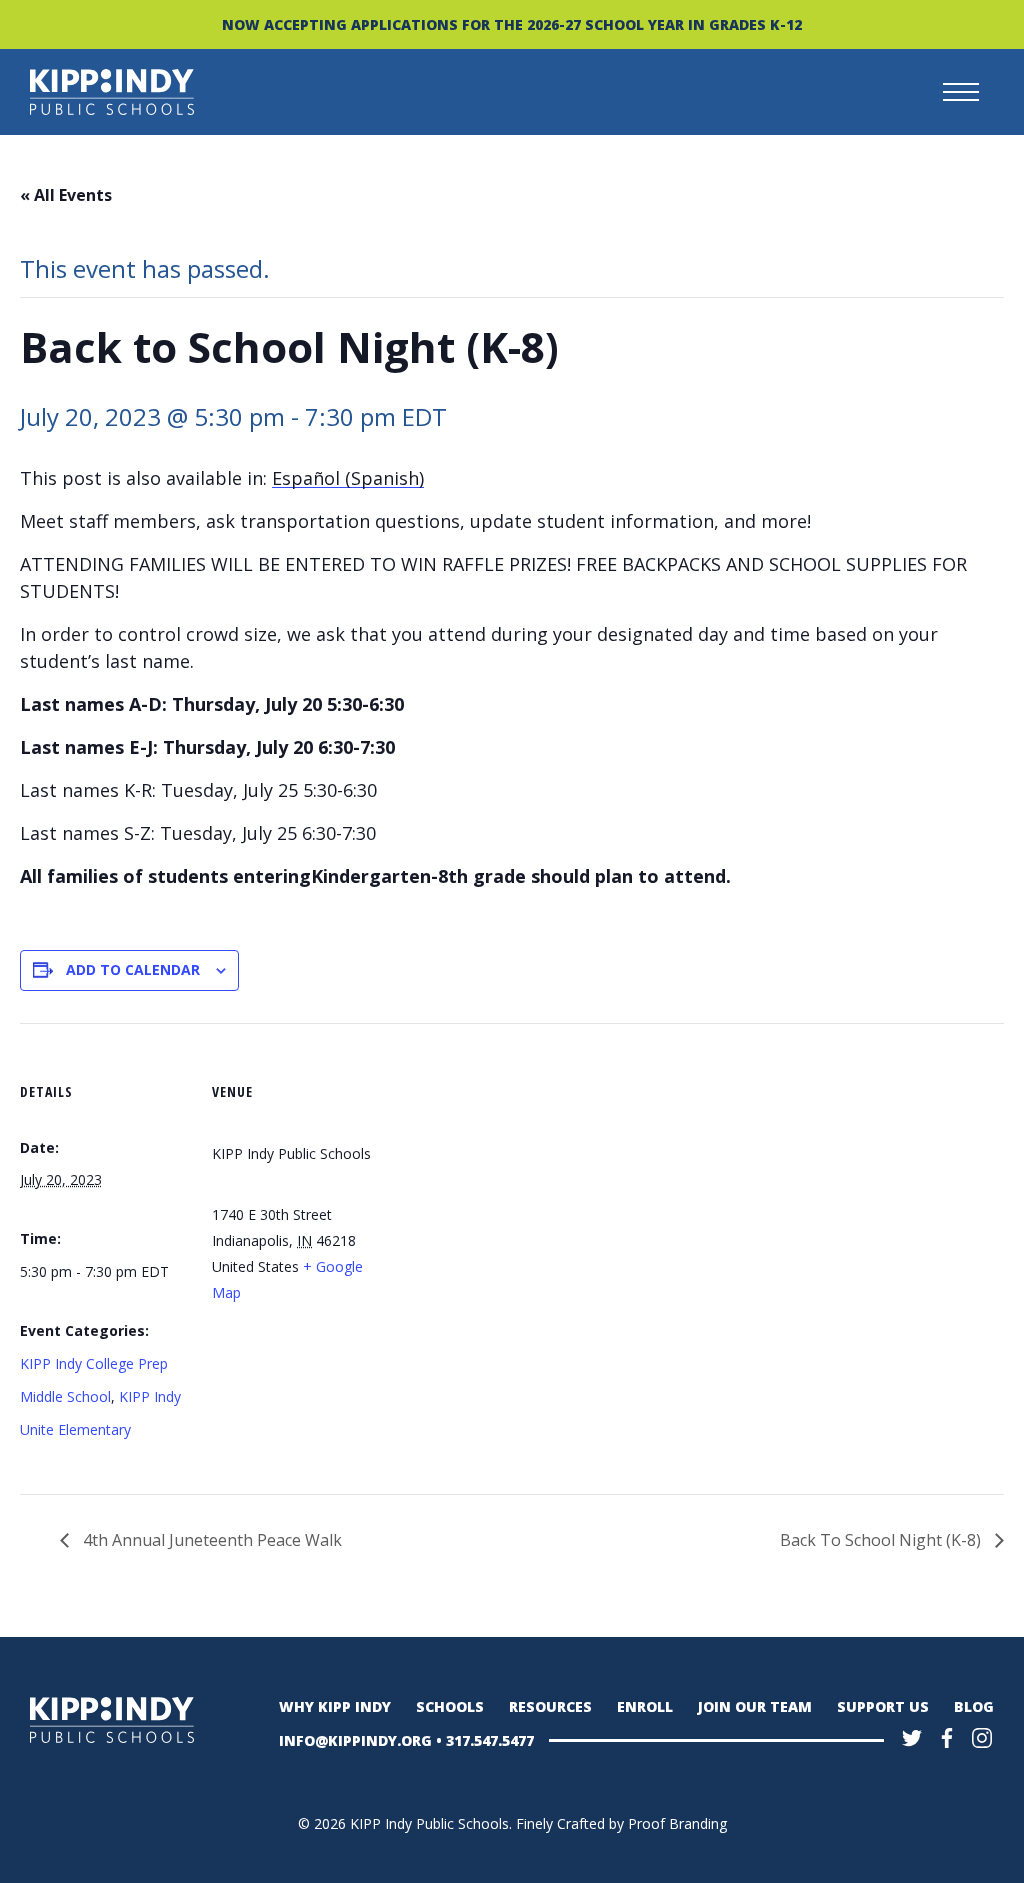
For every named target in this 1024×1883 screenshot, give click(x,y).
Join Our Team (755, 1706)
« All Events (66, 195)
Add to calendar (133, 969)
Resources (550, 1706)
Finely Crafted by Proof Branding (621, 1823)
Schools (450, 1706)
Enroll (645, 1706)
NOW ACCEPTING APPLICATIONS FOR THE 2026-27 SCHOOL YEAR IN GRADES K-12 (512, 24)
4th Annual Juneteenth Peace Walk (210, 1540)
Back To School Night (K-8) (882, 1540)
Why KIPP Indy (335, 1706)
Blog (974, 1706)
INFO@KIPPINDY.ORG (355, 1740)
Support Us (883, 1706)
